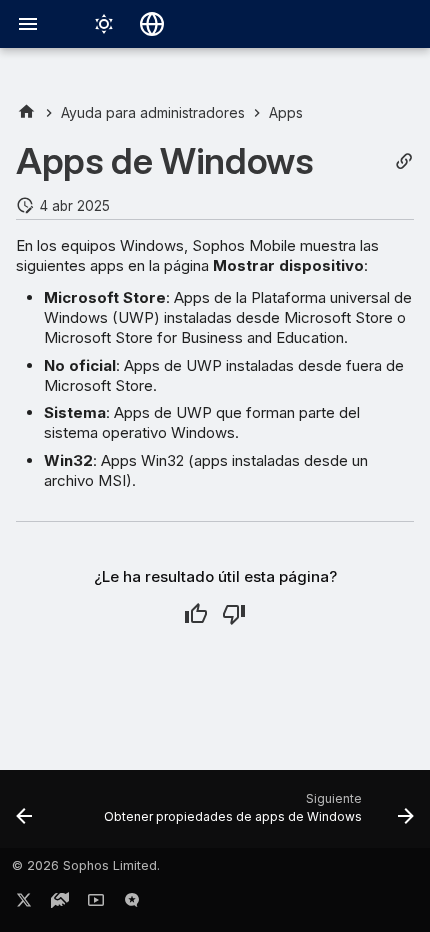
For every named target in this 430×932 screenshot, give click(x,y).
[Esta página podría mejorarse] (234, 614)
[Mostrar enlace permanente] (404, 161)
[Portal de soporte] (60, 904)
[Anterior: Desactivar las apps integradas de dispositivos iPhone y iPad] (24, 815)
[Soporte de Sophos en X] (24, 904)
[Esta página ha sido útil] (196, 614)
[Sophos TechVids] (96, 904)
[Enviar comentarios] (132, 904)
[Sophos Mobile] (26, 112)
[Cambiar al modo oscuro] (104, 24)
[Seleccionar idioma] (152, 24)
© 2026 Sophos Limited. (86, 865)
